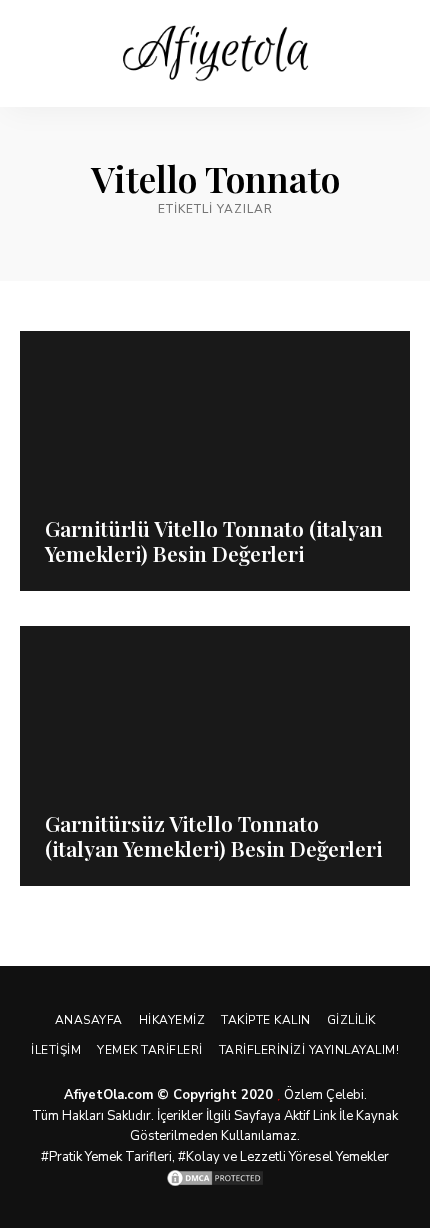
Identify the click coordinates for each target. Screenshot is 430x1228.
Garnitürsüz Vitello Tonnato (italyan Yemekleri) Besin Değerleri (213, 835)
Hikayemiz (172, 1020)
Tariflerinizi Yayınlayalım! (309, 1050)
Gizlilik (351, 1020)
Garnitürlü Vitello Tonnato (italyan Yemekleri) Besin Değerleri (214, 540)
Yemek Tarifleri (150, 1050)
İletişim (56, 1050)
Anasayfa (89, 1020)
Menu (395, 54)
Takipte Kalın (266, 1020)
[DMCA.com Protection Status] (215, 1178)
